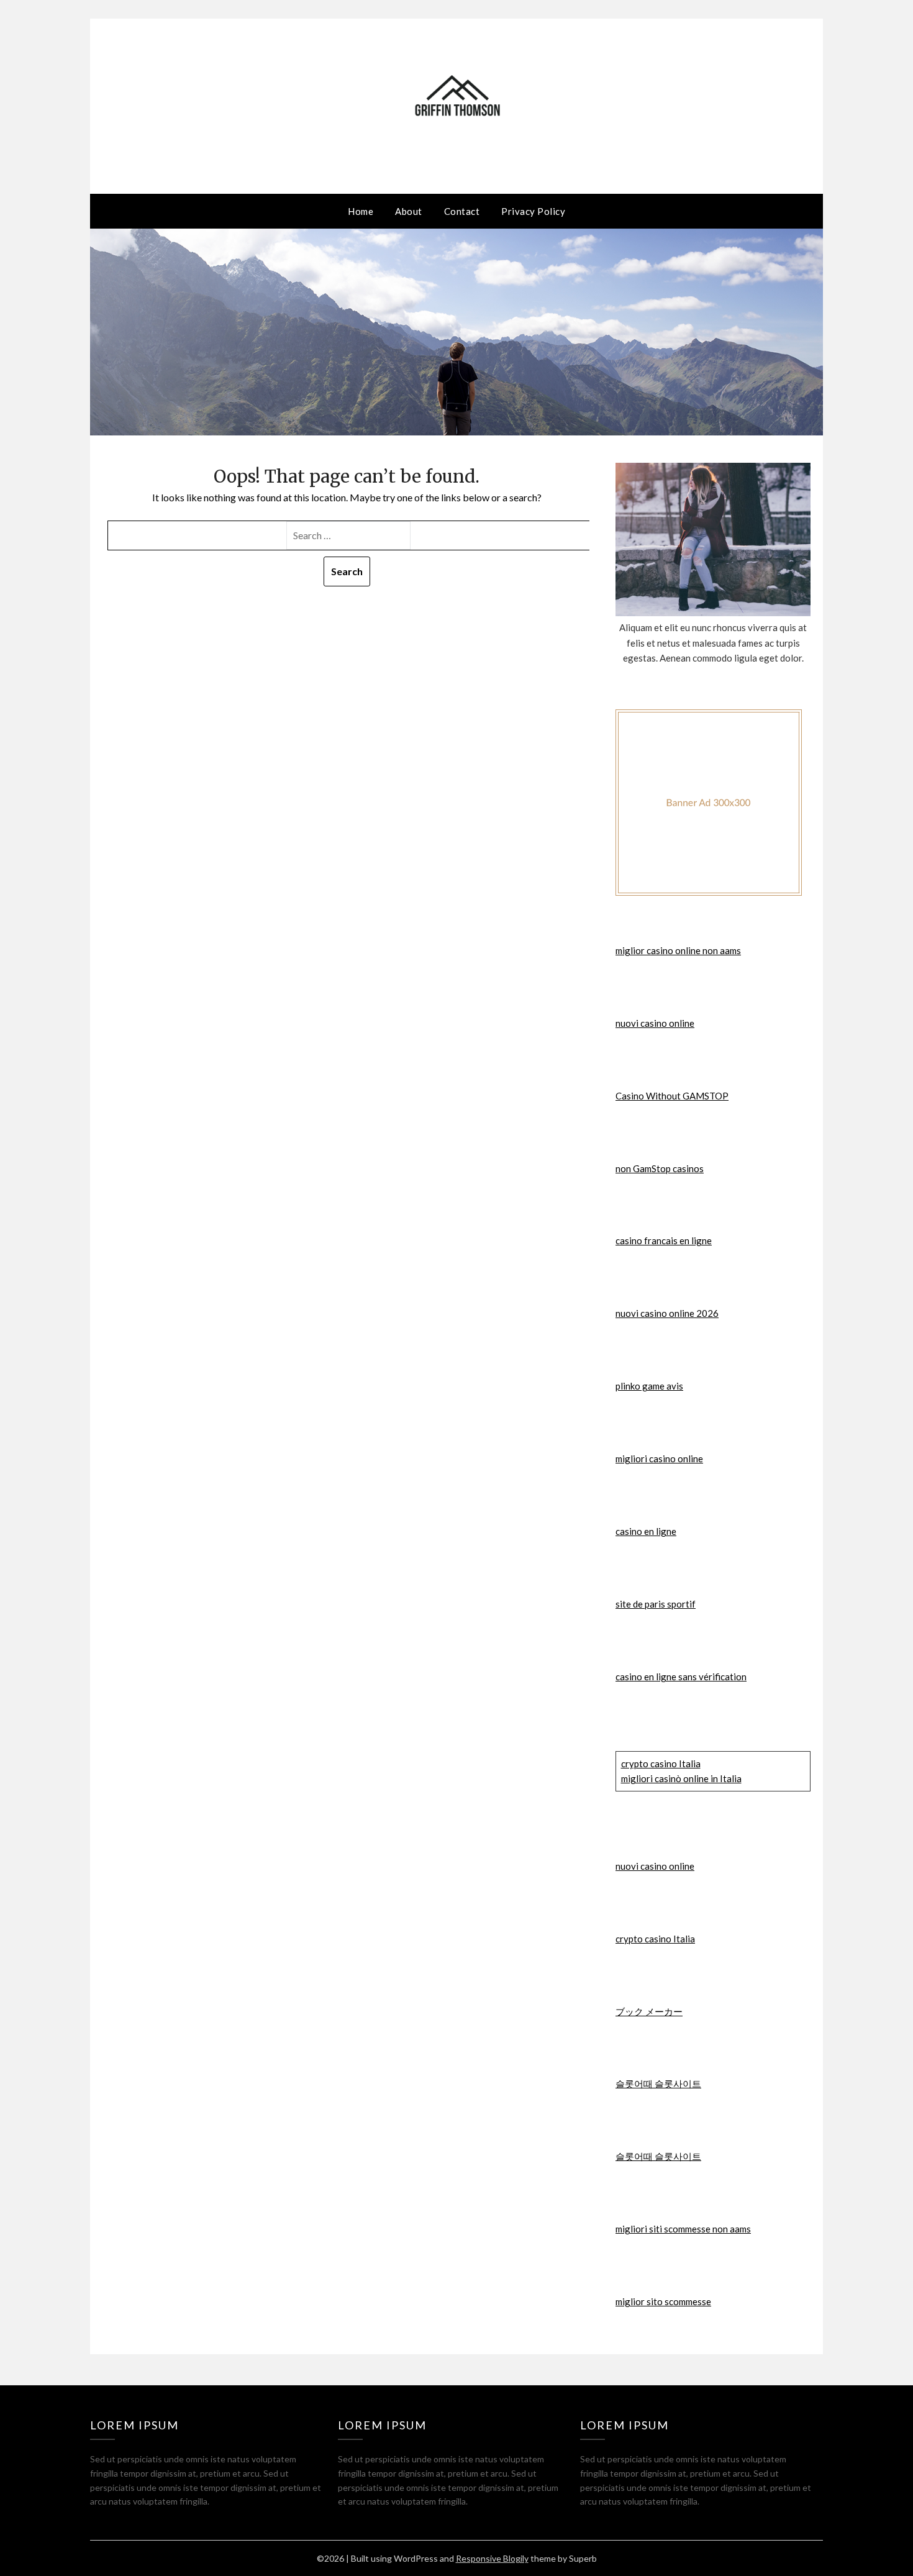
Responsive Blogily (492, 2558)
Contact (462, 211)
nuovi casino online (655, 1023)
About (409, 211)
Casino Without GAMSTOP (672, 1096)
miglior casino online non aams (678, 950)
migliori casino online (659, 1459)
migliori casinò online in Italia (681, 1778)
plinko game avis (649, 1386)
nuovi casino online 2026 (667, 1313)
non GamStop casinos (660, 1168)
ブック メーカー (649, 2011)
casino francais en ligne (664, 1240)
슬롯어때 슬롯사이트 (658, 2083)
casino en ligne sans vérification (681, 1677)
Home (361, 211)
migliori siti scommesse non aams (683, 2229)
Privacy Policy (533, 211)
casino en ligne (646, 1531)
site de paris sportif (656, 1604)
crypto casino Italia (661, 1764)
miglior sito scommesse (663, 2301)
